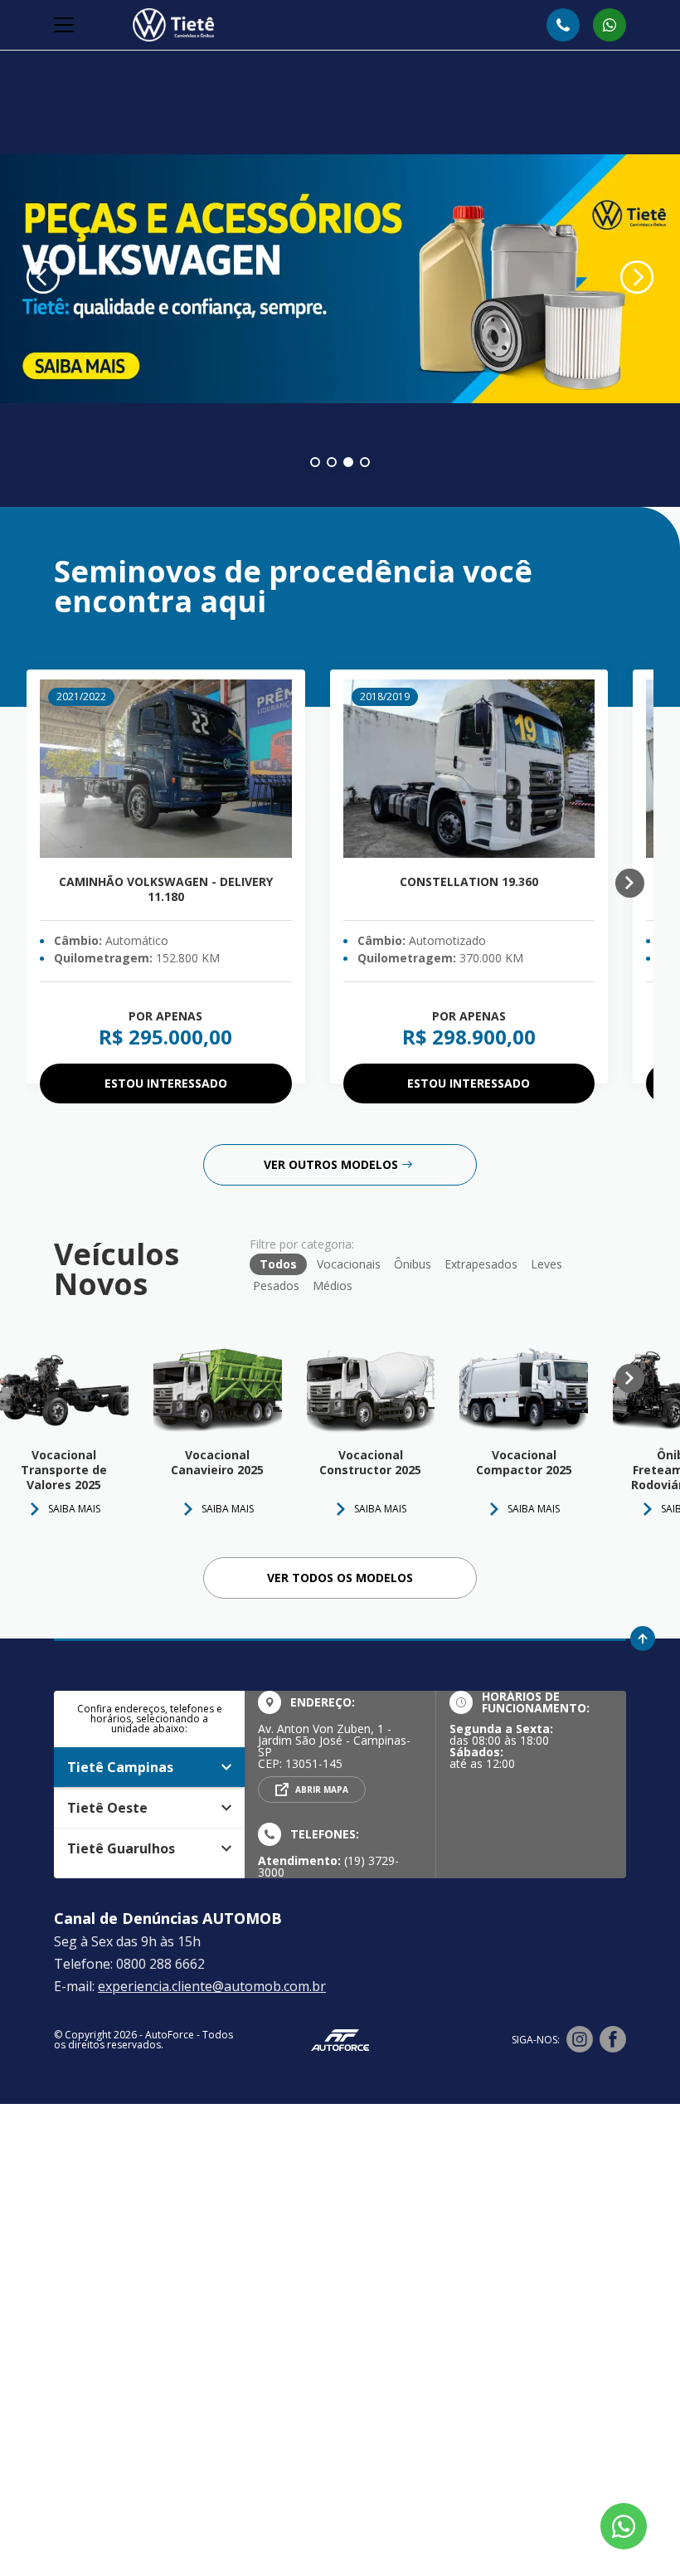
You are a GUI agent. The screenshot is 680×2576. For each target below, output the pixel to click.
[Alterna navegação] (66, 25)
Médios (333, 1286)
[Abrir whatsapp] (610, 25)
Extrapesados (481, 1264)
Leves (546, 1264)
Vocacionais (349, 1264)
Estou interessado (166, 1083)
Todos (278, 1264)
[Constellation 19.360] (469, 769)
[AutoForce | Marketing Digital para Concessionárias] (340, 2040)
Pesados (276, 1286)
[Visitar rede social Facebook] (613, 2040)
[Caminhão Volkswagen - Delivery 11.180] (166, 769)
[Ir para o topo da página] (643, 1639)
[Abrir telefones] (563, 25)
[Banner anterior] (43, 279)
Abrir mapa (322, 1790)
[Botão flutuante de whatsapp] (624, 2526)
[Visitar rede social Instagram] (580, 2040)
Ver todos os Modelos (340, 1578)
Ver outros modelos (331, 1164)
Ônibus (413, 1264)
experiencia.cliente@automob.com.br (212, 1986)
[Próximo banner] (637, 279)
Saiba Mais (228, 1509)
